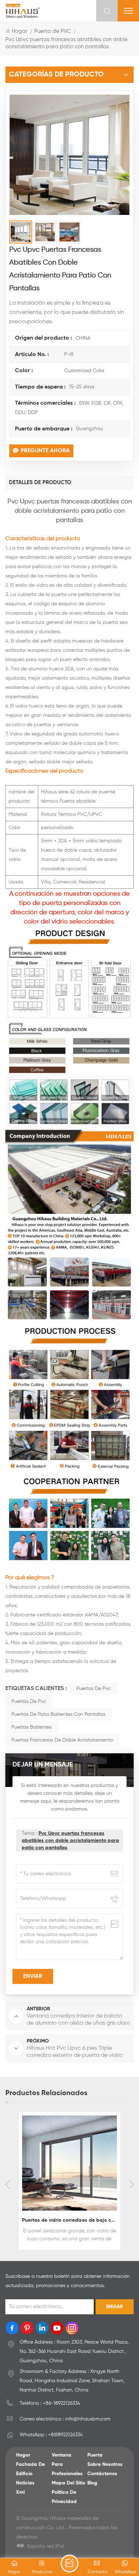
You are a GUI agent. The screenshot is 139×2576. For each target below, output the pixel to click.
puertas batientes (32, 1727)
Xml (20, 2492)
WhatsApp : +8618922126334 (51, 2435)
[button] (132, 2185)
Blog (92, 2483)
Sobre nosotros (105, 2464)
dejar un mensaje (69, 2563)
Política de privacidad (64, 2497)
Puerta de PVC (53, 31)
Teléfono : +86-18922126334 (50, 2403)
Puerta (95, 2455)
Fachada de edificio (30, 2469)
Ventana (61, 2455)
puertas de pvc (94, 1689)
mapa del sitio (68, 2483)
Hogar (20, 31)
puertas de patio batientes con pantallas (58, 1714)
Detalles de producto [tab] (40, 482)
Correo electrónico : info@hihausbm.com (65, 2419)
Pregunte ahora (45, 451)
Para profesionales (67, 2469)
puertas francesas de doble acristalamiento (62, 1740)
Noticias (25, 2483)
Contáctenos (102, 2474)
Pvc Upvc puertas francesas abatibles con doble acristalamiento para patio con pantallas (70, 1841)
